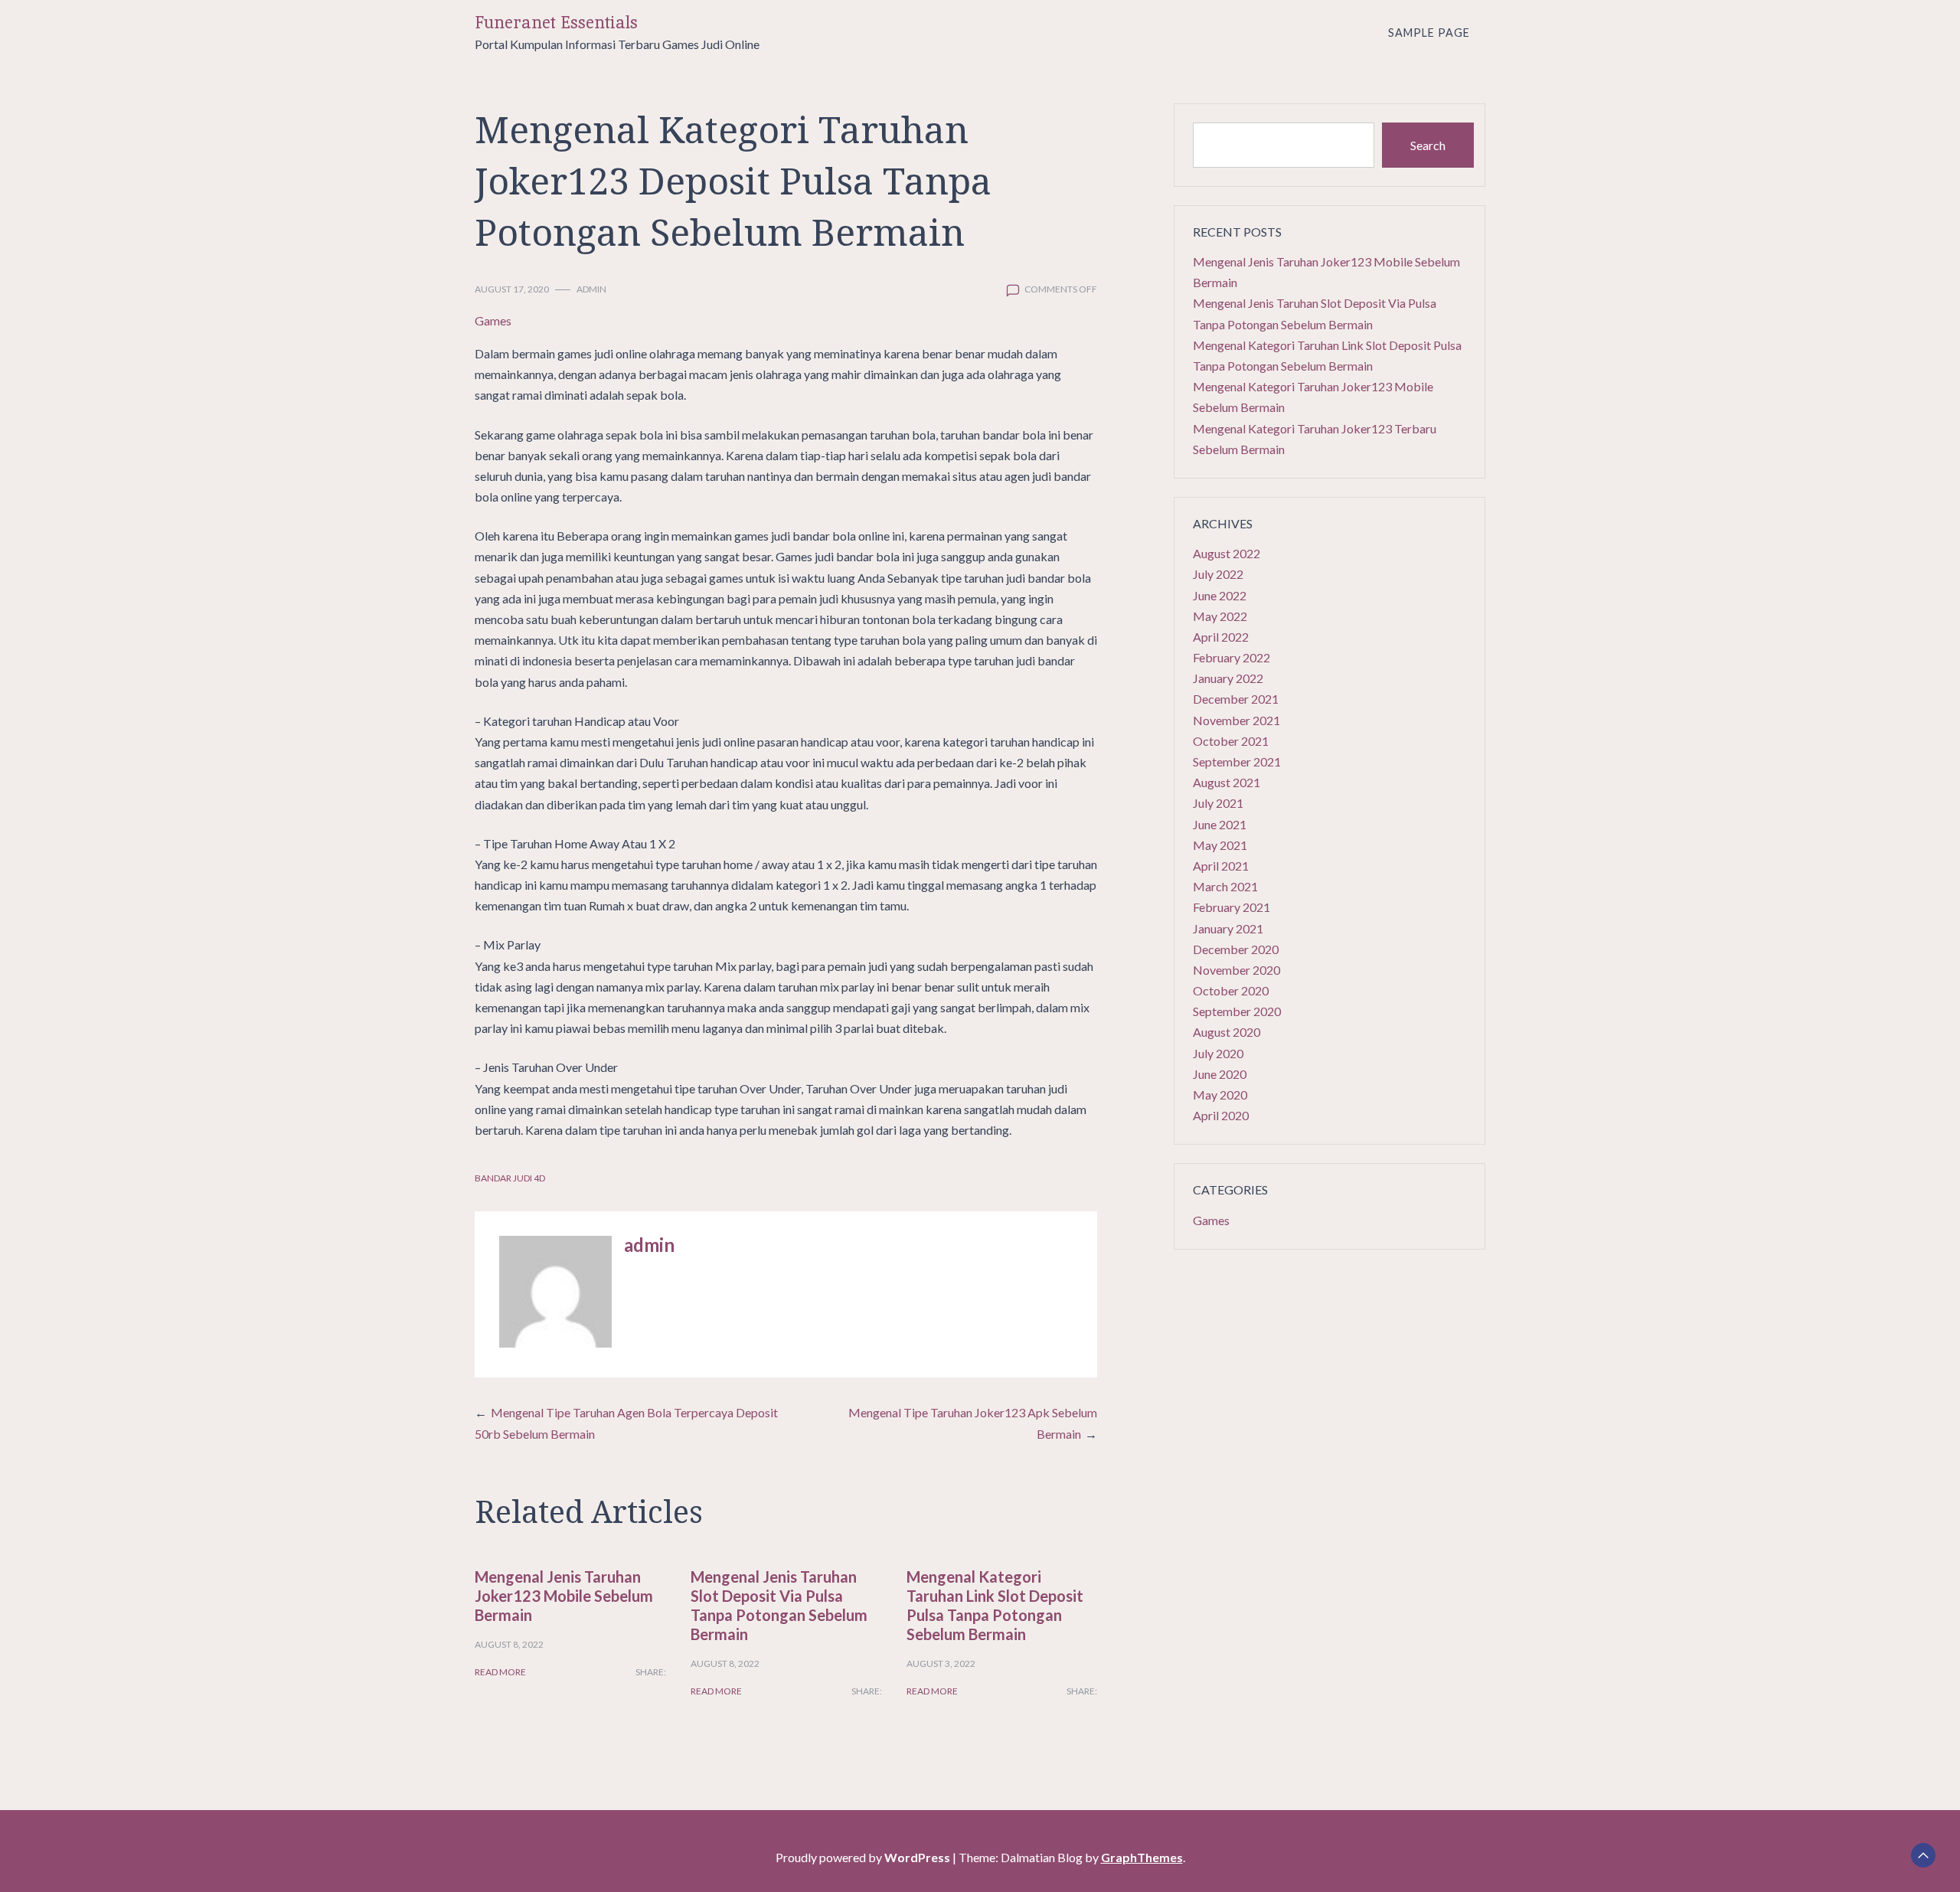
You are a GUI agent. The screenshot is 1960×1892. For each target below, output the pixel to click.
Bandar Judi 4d (510, 1178)
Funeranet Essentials (556, 23)
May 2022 (1220, 616)
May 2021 (1220, 845)
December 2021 (1236, 699)
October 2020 (1231, 990)
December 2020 (1236, 949)
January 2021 (1228, 928)
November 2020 (1236, 970)
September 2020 (1237, 1011)
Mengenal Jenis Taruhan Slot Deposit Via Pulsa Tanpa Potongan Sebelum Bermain (779, 1605)
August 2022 (1227, 553)
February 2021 (1232, 907)
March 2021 (1225, 886)
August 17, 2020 (512, 289)
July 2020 (1218, 1053)
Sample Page (1429, 33)
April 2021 (1221, 866)
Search (1428, 145)
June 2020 (1220, 1074)
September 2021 (1237, 761)
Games (493, 320)
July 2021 (1218, 803)
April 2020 (1221, 1115)
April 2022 (1221, 637)
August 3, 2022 (941, 1663)
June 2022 (1220, 595)
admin (591, 289)
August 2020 (1227, 1032)
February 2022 (1232, 657)
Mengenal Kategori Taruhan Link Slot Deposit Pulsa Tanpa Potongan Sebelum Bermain (995, 1605)
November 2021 (1236, 720)
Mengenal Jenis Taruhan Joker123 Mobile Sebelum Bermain (564, 1596)
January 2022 (1228, 678)
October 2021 (1231, 741)
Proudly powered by (863, 1857)
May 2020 (1220, 1095)
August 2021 (1227, 782)
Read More (500, 1672)
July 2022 (1218, 574)
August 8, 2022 (509, 1644)
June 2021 (1220, 824)
